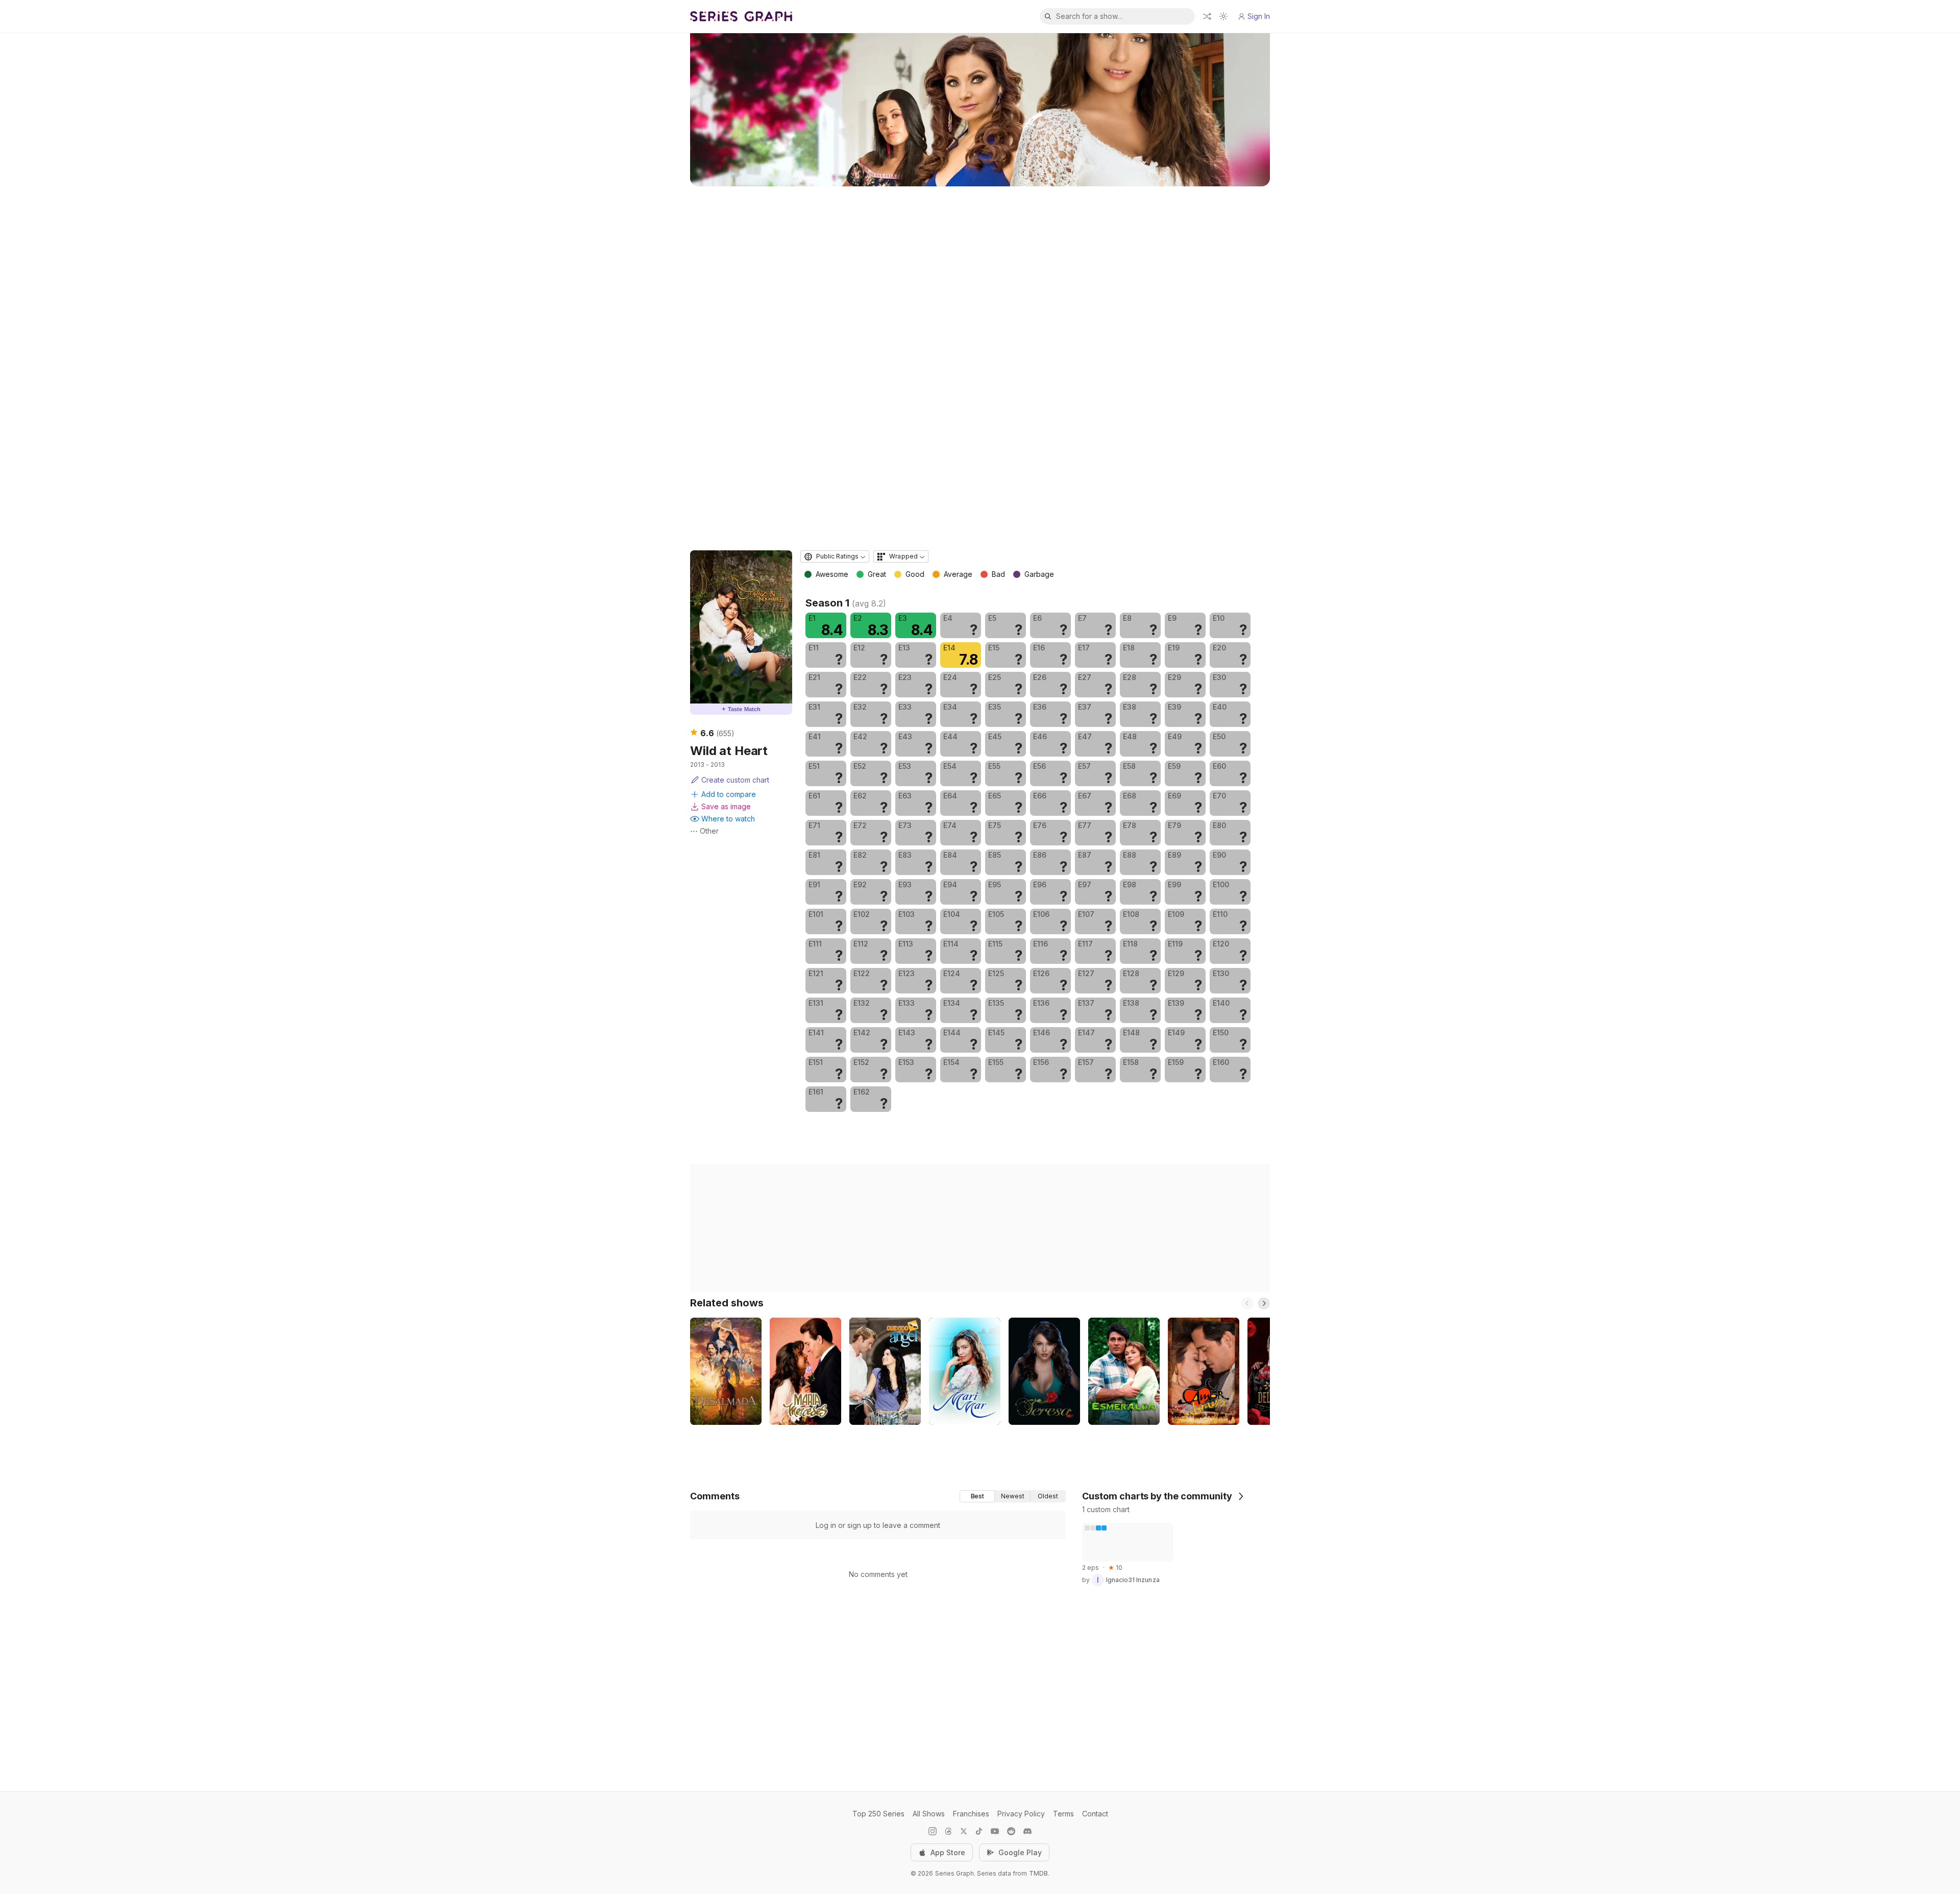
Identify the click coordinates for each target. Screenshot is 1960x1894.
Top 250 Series (878, 1814)
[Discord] (1027, 1831)
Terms (1063, 1814)
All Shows (929, 1814)
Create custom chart (735, 780)
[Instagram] (933, 1831)
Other (709, 831)
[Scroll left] (1247, 1303)
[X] (964, 1831)
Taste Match (741, 709)
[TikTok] (979, 1831)
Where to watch (728, 819)
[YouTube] (995, 1831)
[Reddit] (1011, 1831)
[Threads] (948, 1831)
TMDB (1038, 1873)
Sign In (1259, 16)
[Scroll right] (1264, 1303)
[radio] (977, 1496)
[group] (1013, 1496)
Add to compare (729, 794)
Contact (1095, 1814)
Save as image (726, 806)
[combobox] (835, 556)
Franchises (971, 1814)
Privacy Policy (1021, 1814)
